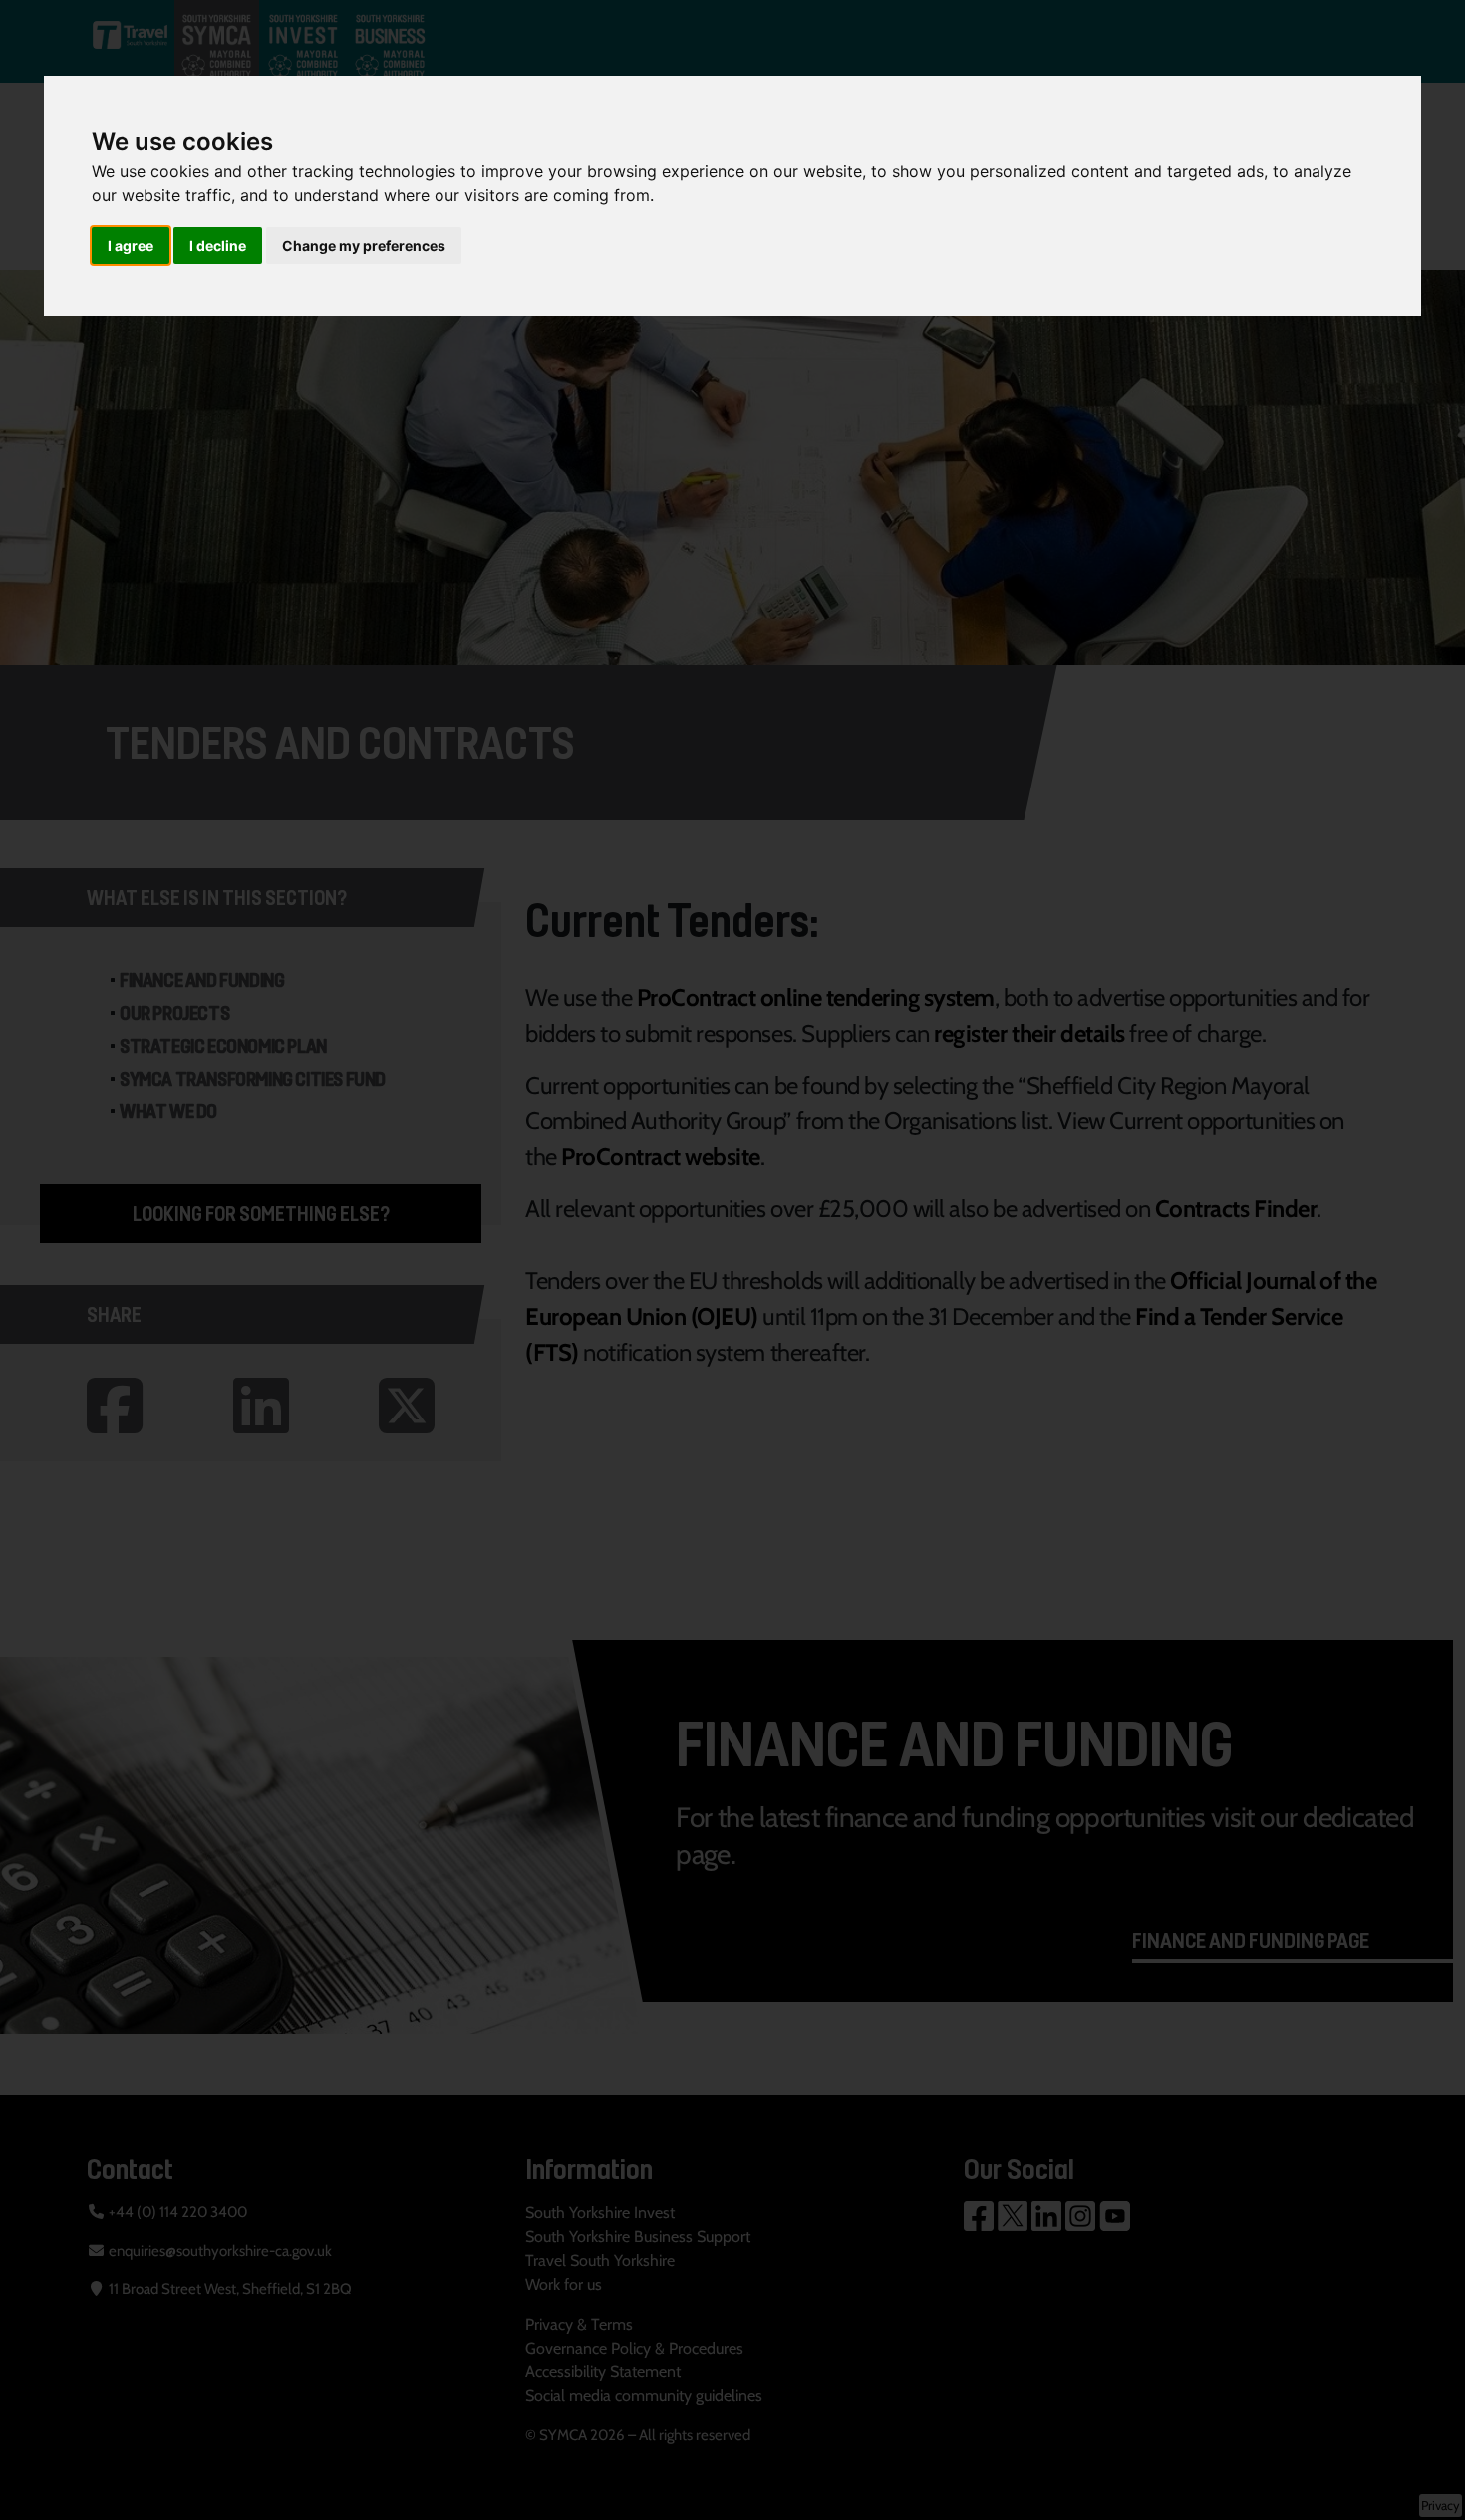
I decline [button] (218, 246)
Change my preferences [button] (364, 246)
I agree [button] (131, 246)
